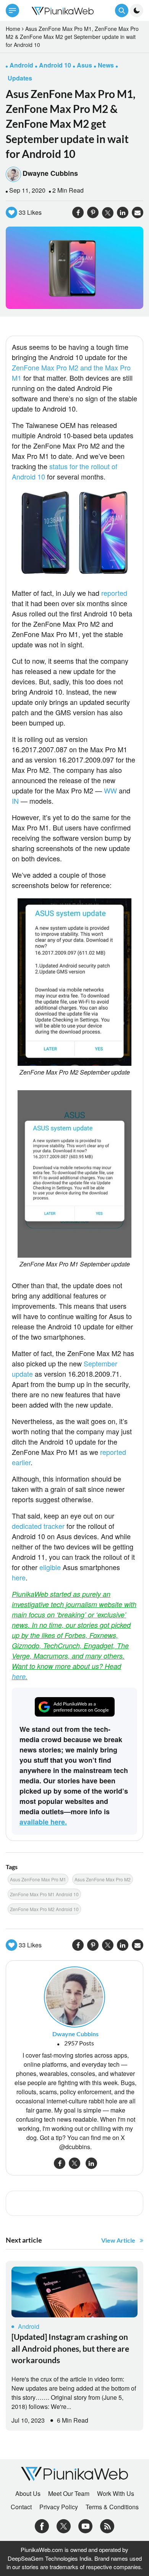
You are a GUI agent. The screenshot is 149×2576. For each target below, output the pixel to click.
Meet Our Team (69, 2494)
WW (110, 790)
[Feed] (107, 2525)
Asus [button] (84, 65)
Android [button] (21, 65)
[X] (64, 2525)
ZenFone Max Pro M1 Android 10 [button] (44, 1894)
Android (29, 2326)
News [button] (106, 65)
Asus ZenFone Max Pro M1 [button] (38, 1879)
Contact (21, 2507)
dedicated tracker (38, 1526)
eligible (50, 1567)
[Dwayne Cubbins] (74, 1996)
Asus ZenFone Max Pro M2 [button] (103, 1879)
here (19, 1577)
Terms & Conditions (112, 2507)
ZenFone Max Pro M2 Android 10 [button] (44, 1909)
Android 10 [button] (55, 65)
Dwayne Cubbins (50, 173)
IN (15, 801)
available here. (43, 1822)
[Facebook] (42, 2525)
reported (114, 593)
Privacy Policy (59, 2507)
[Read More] (74, 2292)
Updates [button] (20, 78)
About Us (28, 2494)
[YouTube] (85, 2525)
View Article (118, 2240)
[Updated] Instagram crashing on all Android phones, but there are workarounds (70, 2348)
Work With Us (116, 2494)
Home (13, 29)
